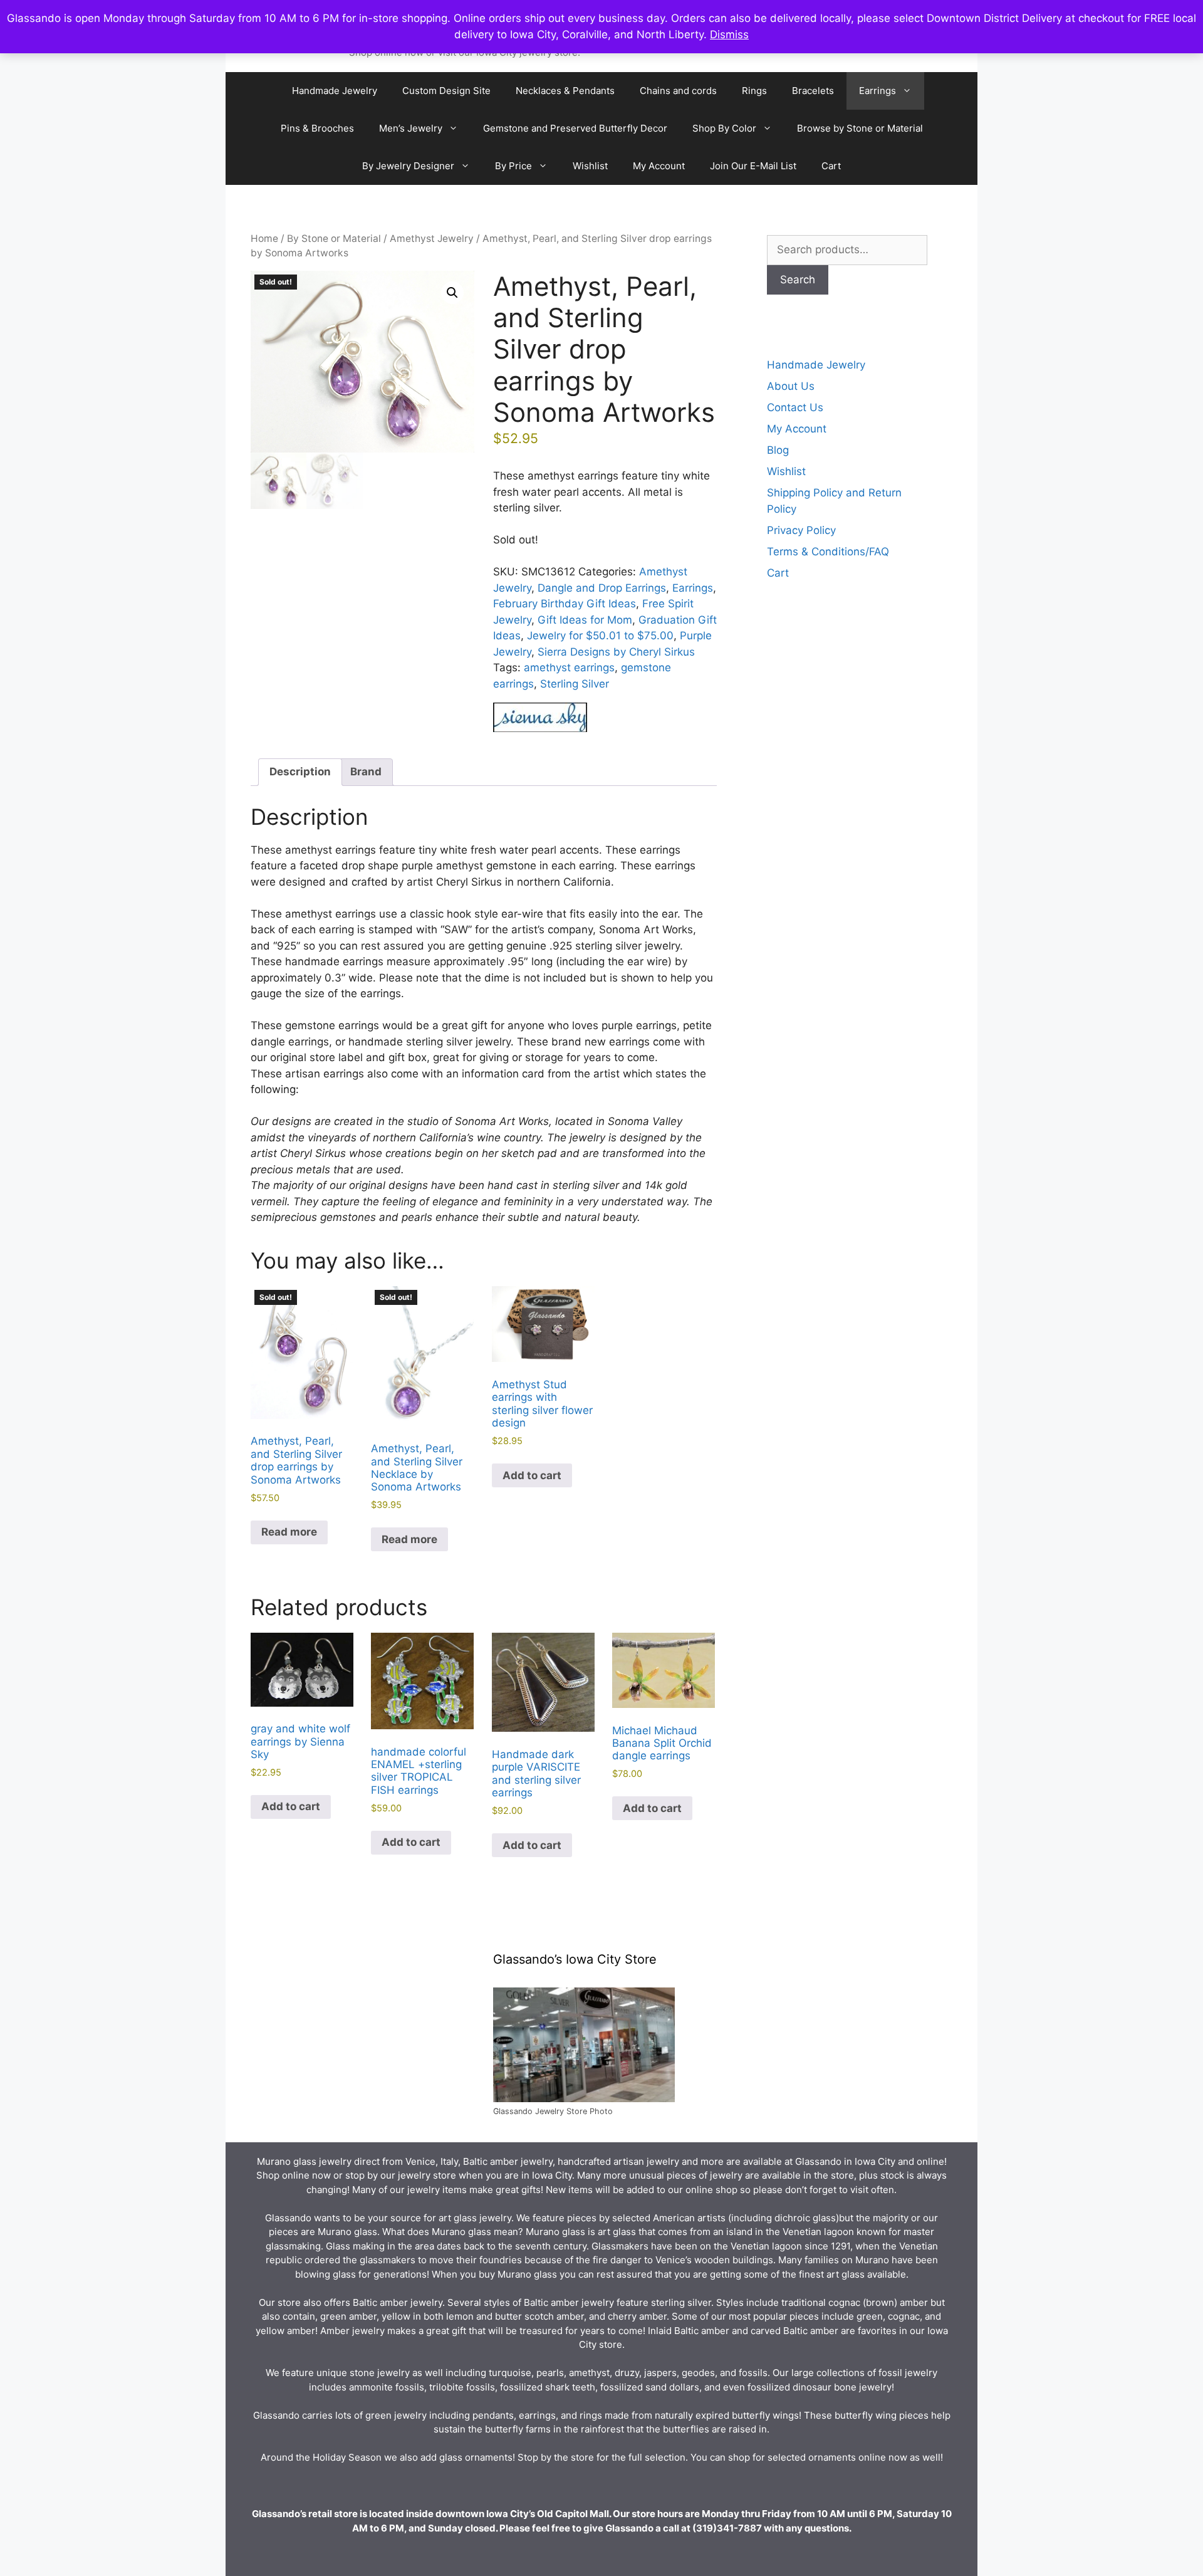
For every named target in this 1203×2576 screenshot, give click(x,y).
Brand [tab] (366, 772)
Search (798, 280)
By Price (513, 166)
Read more (289, 1532)
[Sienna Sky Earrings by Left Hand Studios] (540, 720)
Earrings (878, 91)
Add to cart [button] (532, 1475)
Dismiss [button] (729, 34)
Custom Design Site (446, 91)
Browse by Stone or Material (860, 128)
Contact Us (795, 407)
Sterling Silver (575, 684)
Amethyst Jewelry (432, 238)
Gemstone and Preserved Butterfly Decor (575, 128)
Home (264, 238)
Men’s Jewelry (411, 128)
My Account (659, 166)
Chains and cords (678, 91)
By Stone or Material (334, 238)
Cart (831, 166)
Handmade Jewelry (335, 91)
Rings (754, 91)
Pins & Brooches (317, 128)
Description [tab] (300, 772)
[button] (452, 293)
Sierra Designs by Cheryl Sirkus (616, 652)
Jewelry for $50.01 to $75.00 (600, 636)
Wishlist (590, 166)
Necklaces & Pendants (565, 91)
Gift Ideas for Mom (585, 620)
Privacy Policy (801, 530)
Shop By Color (724, 128)
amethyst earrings (569, 668)
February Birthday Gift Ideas (565, 604)
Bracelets (813, 91)
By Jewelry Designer (408, 166)
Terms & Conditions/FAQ (828, 552)
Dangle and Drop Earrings (602, 588)
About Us (791, 386)
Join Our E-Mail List (753, 166)
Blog (778, 450)
